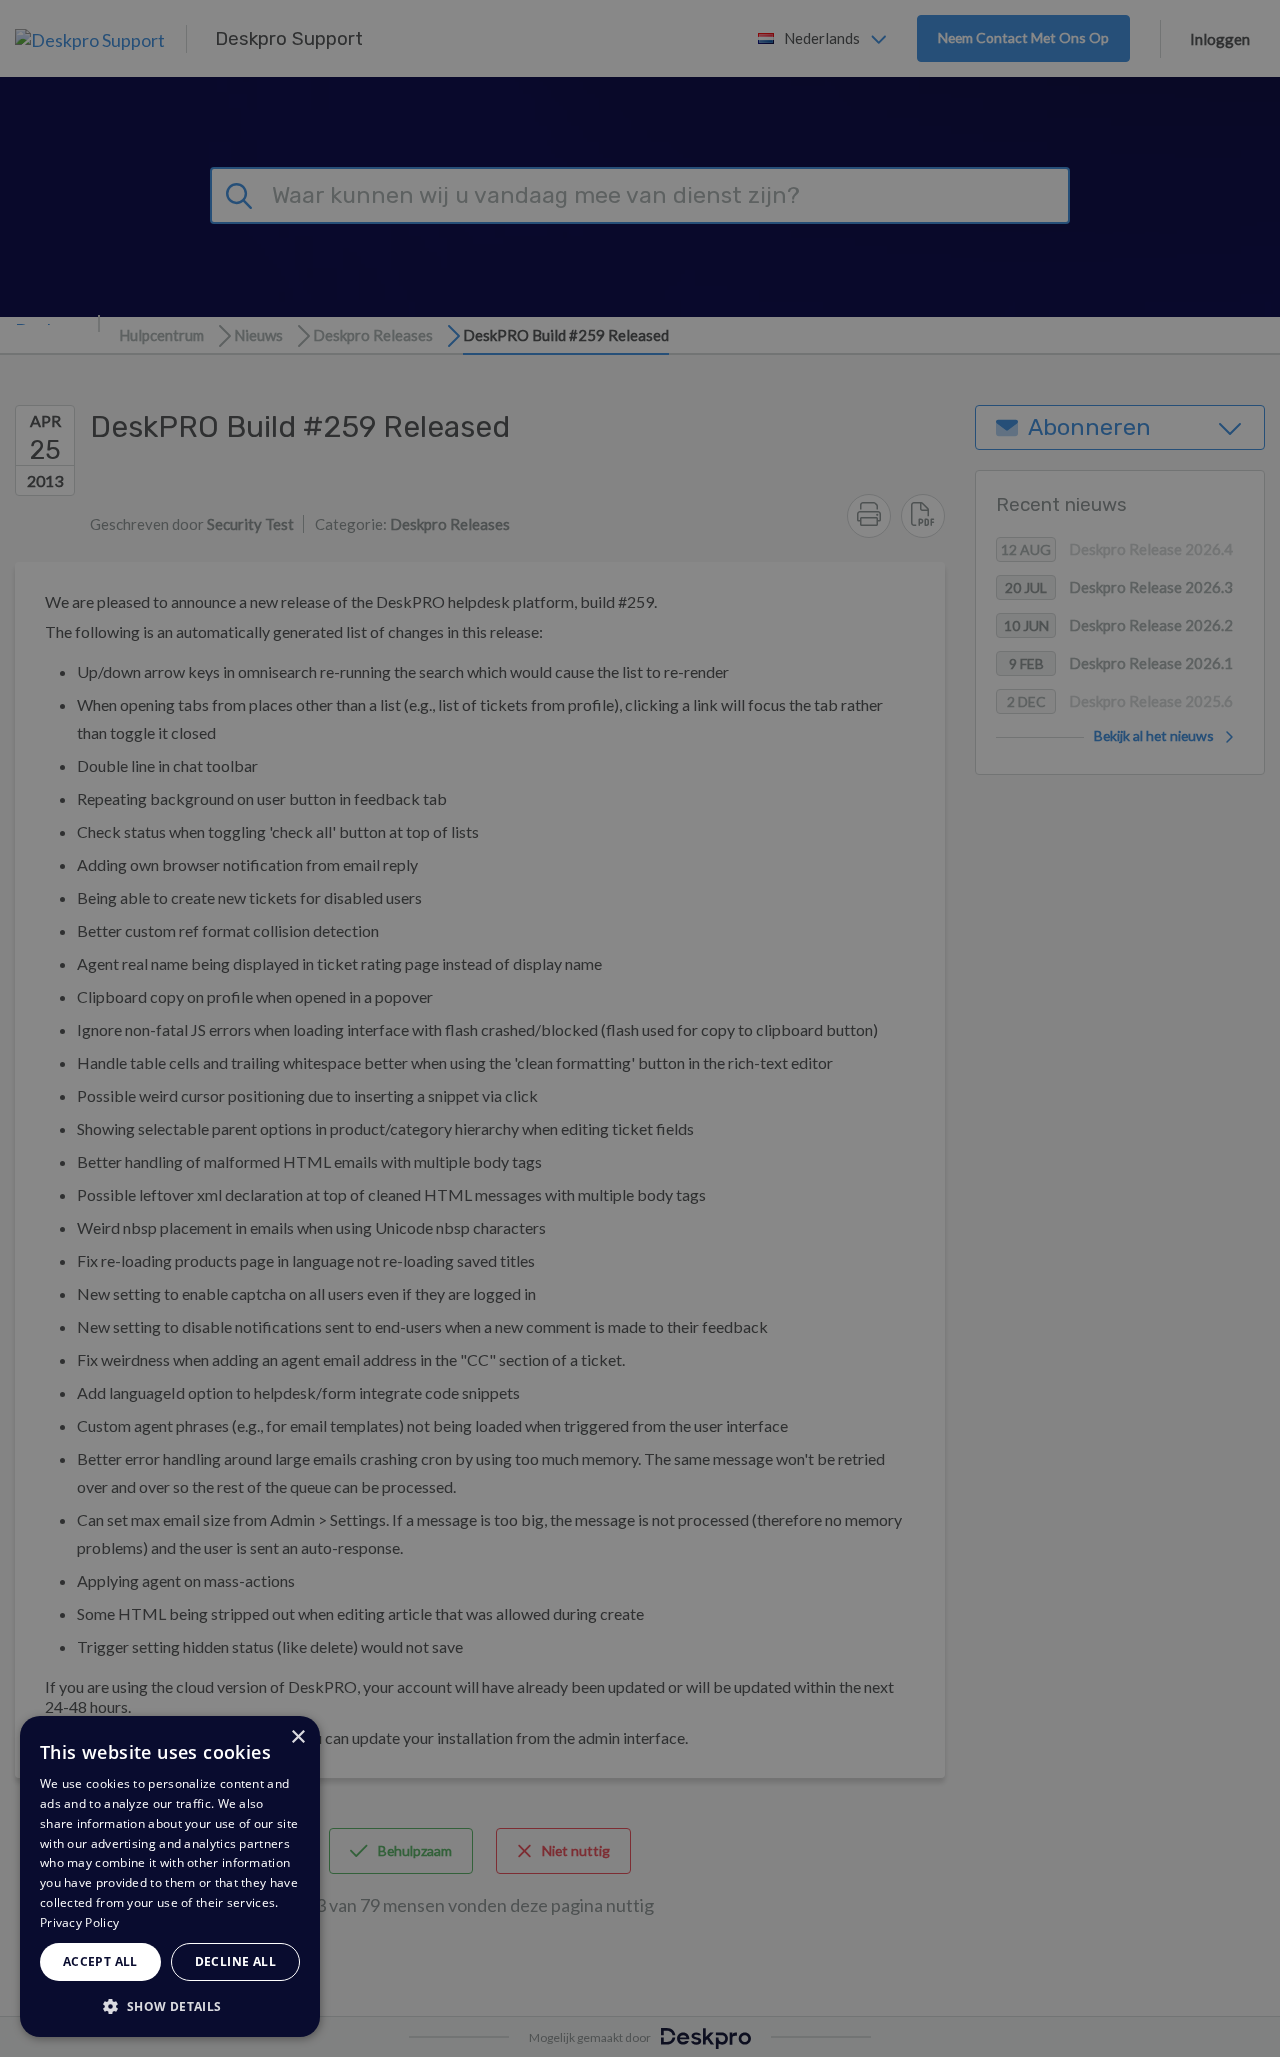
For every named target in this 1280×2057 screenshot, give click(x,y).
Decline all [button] (235, 1961)
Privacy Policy (79, 1922)
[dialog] (170, 1876)
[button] (170, 2005)
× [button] (297, 1737)
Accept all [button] (100, 1961)
